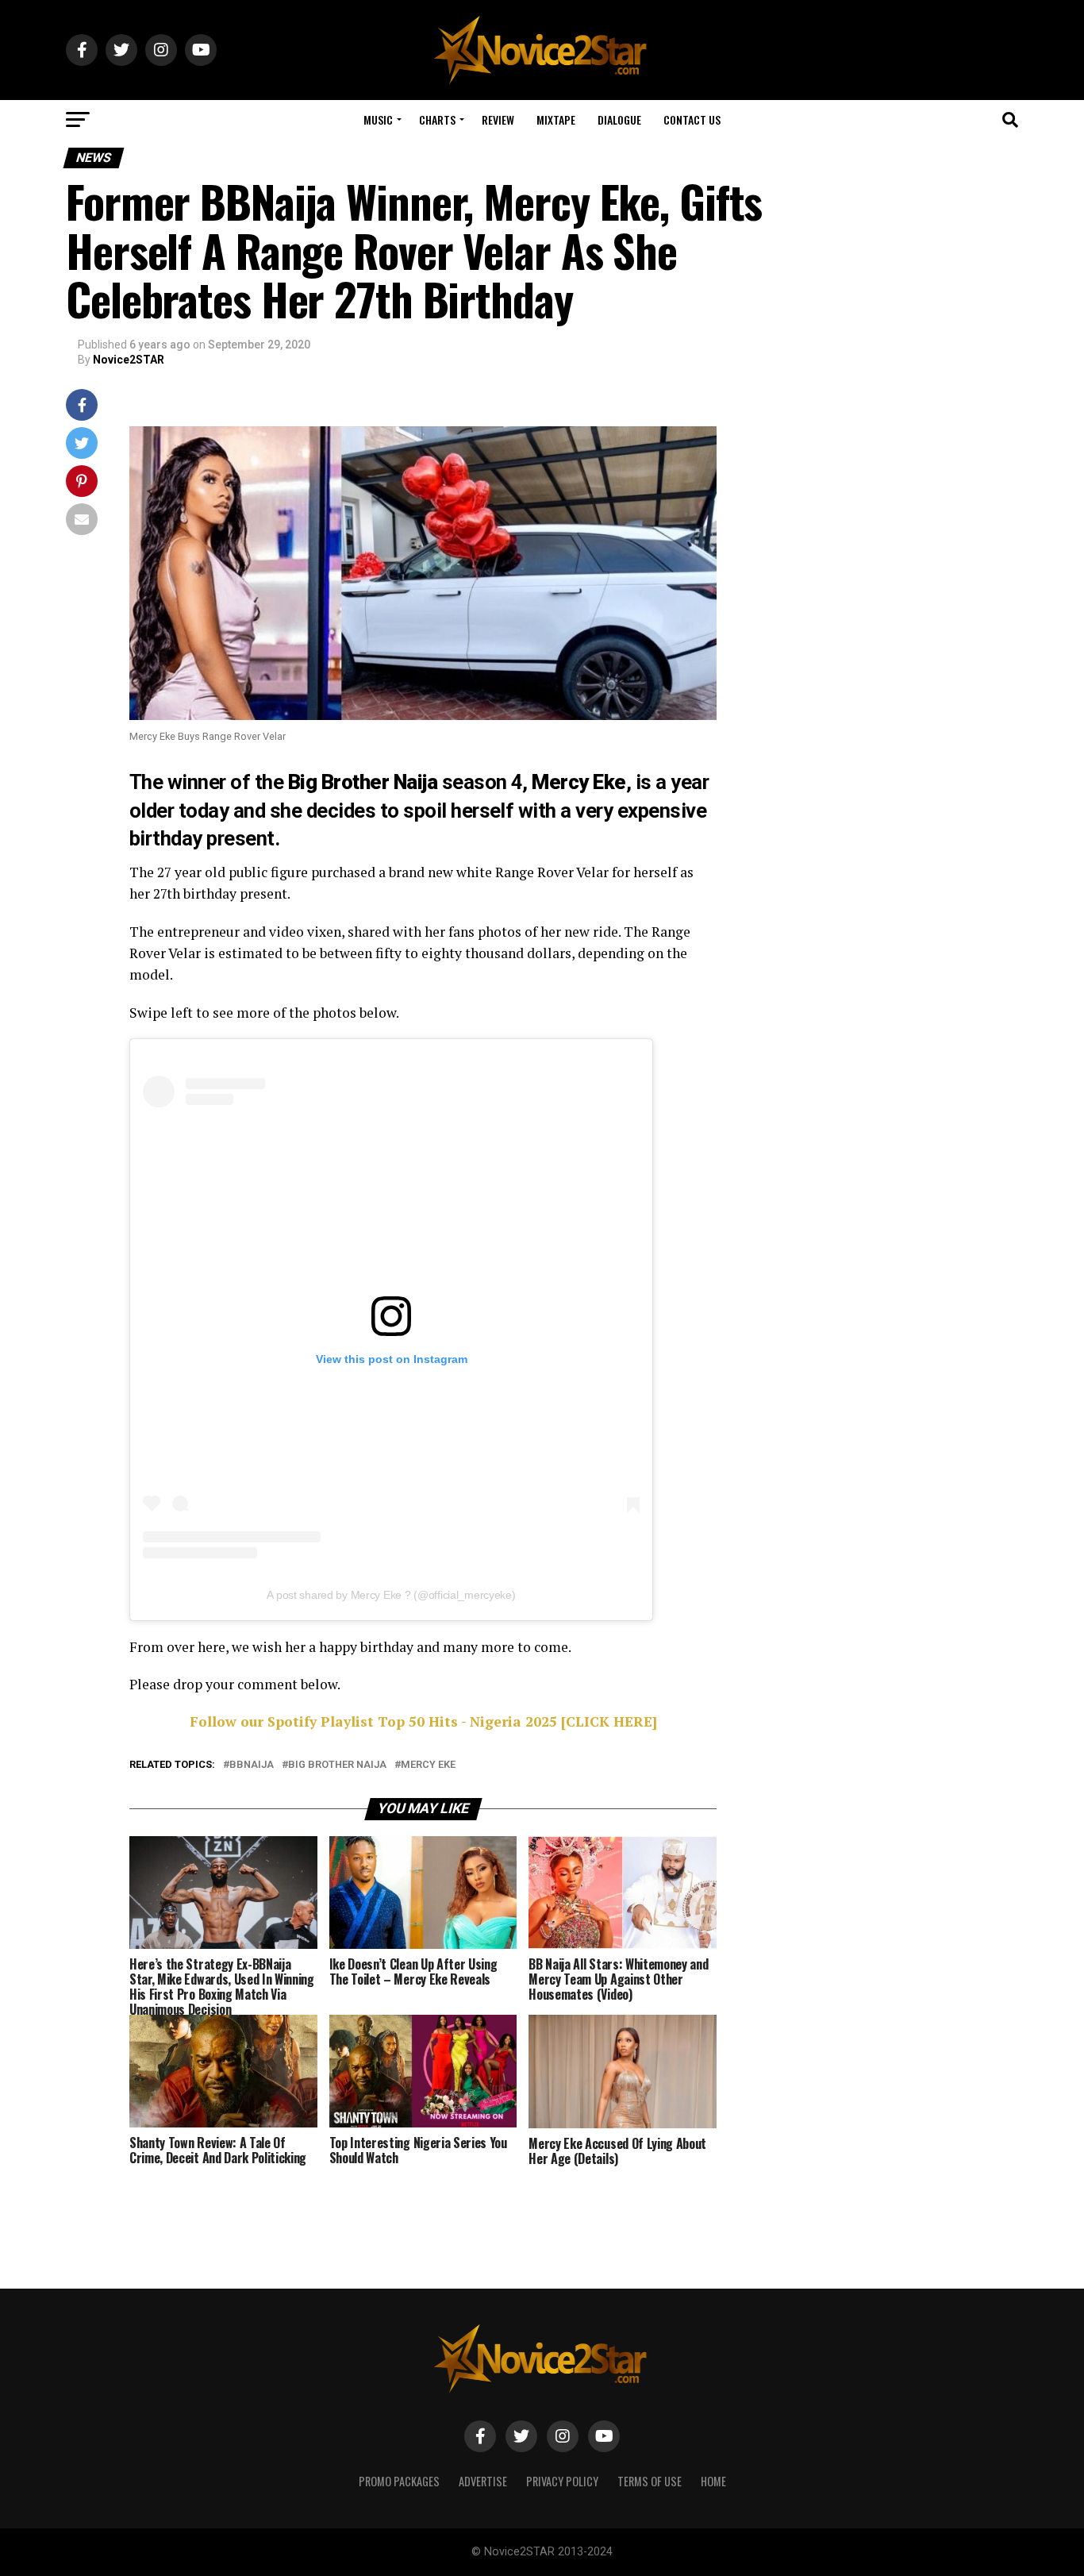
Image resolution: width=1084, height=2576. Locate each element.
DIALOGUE (619, 119)
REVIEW (498, 119)
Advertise (483, 2481)
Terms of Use (650, 2481)
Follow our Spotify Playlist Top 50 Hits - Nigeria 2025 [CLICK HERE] (423, 1721)
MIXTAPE (556, 119)
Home (713, 2481)
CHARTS (437, 119)
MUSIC (378, 119)
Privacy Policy (562, 2481)
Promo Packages (399, 2481)
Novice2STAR (129, 360)
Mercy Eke (579, 782)
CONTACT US (692, 119)
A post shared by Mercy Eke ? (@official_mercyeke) (391, 1595)
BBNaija (252, 1765)
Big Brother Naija (363, 782)
